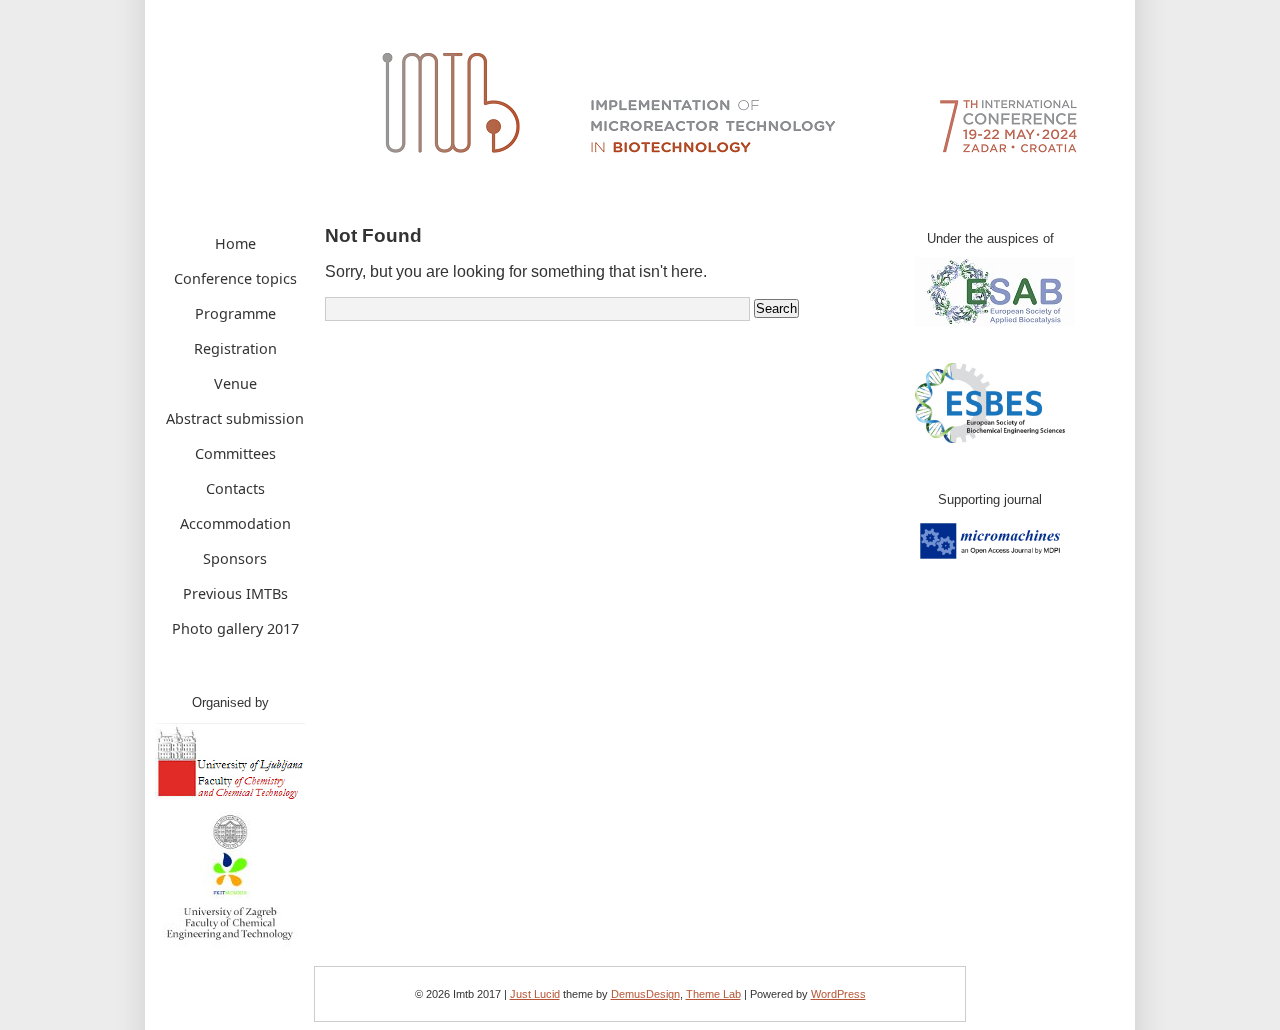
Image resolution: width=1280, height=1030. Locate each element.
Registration (235, 348)
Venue (235, 383)
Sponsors (235, 558)
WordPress (838, 994)
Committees (235, 453)
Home (235, 243)
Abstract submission (235, 418)
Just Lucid (535, 994)
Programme (235, 313)
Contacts (235, 488)
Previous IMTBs (235, 593)
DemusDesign (645, 994)
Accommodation (235, 523)
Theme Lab (713, 994)
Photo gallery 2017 (235, 628)
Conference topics (235, 278)
